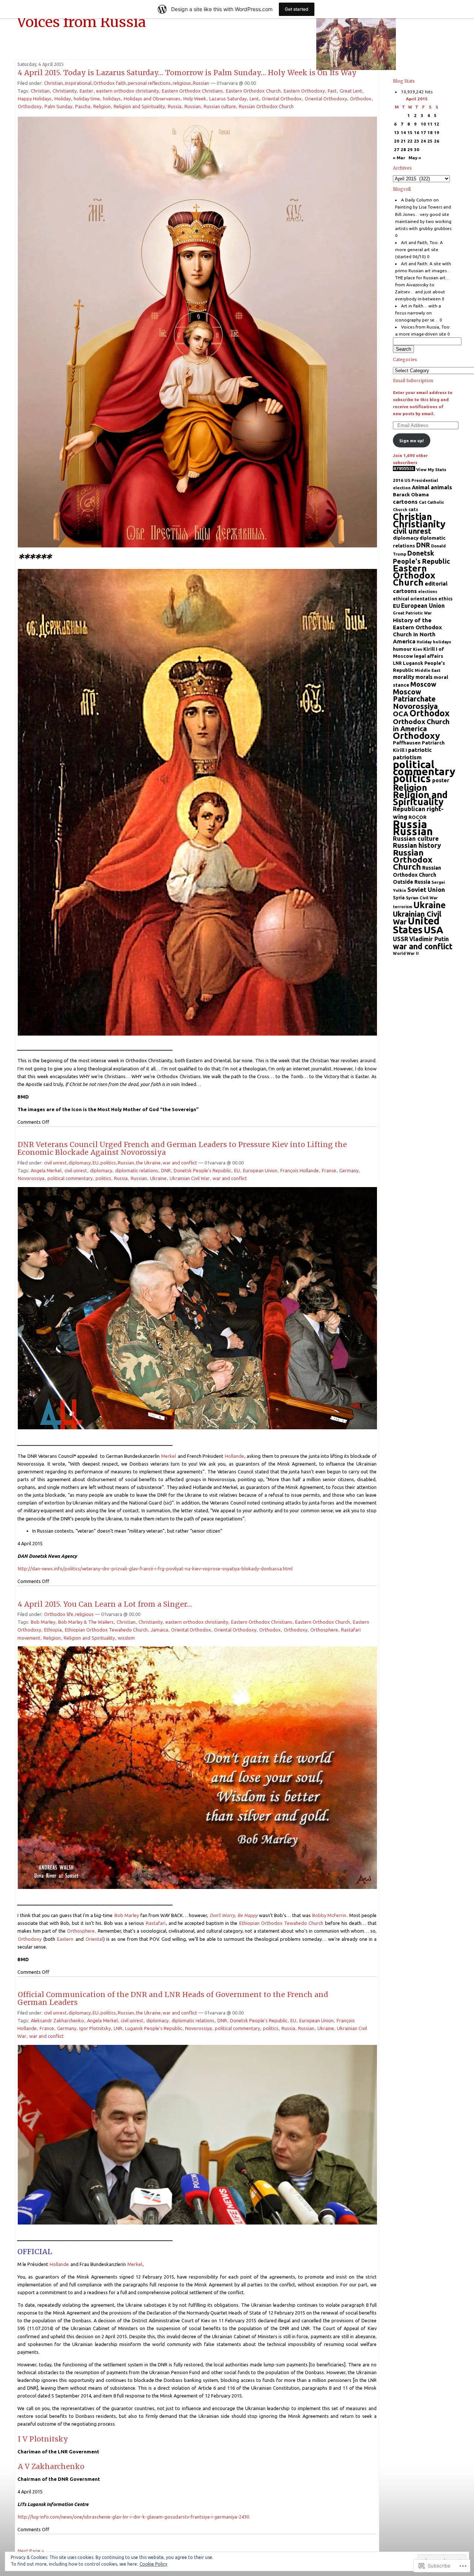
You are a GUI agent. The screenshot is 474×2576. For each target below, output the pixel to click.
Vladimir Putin (429, 939)
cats (413, 509)
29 (410, 149)
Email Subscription (413, 381)
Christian (54, 83)
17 (423, 132)
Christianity (65, 91)
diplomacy (80, 1163)
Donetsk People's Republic (202, 1170)
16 (417, 132)
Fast (332, 91)
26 (437, 141)
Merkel (168, 1456)
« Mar (399, 158)
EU (96, 1163)
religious (182, 83)
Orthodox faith (110, 83)
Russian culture (220, 106)
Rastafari (156, 1923)
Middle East (428, 670)
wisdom (126, 1638)
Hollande (234, 1456)
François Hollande (300, 1170)
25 (430, 141)
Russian (201, 83)
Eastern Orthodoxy (304, 91)
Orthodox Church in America (421, 725)
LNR (118, 2028)
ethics (445, 599)
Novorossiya (31, 1178)
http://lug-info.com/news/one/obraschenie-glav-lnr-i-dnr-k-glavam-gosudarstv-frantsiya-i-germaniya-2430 (133, 2517)
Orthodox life (59, 1614)
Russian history (417, 845)
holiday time (87, 99)
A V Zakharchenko (51, 2466)
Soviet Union (426, 889)
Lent (254, 99)
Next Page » (31, 2551)
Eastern (65, 1939)
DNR (166, 1170)
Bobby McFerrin (329, 1915)
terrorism (403, 907)
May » (415, 158)
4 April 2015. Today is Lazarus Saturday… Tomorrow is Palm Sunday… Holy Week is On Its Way (187, 73)
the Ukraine (148, 1163)
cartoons (405, 502)
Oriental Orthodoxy (326, 99)
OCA (401, 714)
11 (430, 124)
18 (430, 132)
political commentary (70, 1178)
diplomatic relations (137, 1170)
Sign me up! (411, 441)
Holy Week (195, 99)
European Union (260, 1170)
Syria (399, 897)
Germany (349, 1170)
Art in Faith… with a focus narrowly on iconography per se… (418, 313)
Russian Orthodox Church (266, 106)
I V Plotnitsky (43, 2439)
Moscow (423, 684)
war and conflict (180, 1163)
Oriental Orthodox (282, 99)
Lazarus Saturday (228, 99)
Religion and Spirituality (139, 106)
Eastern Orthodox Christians (192, 91)
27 (397, 149)
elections (428, 591)
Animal (421, 487)
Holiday (63, 99)
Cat (423, 502)
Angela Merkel (46, 1170)
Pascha (83, 106)
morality (404, 677)
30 (417, 149)
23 (417, 141)
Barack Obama (411, 494)
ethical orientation (415, 599)
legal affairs (429, 656)
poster (441, 780)
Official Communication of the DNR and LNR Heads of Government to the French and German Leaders (173, 1998)
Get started (297, 9)
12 (437, 124)
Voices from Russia (81, 22)
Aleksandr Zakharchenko (57, 2020)
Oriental (94, 1939)
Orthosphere (324, 1630)
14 (403, 132)
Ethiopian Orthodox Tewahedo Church (106, 1630)
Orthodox (361, 99)
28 (403, 149)
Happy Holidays (35, 99)
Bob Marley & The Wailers (86, 1622)
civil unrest (55, 1163)
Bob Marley (43, 1622)
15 (410, 132)
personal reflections (149, 83)
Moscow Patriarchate (414, 695)
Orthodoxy (30, 106)
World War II (406, 953)
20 (397, 141)
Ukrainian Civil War (190, 1178)
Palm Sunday (58, 106)
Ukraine (158, 1178)
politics (108, 1163)
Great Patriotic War (412, 613)
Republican (409, 809)
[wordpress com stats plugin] (404, 469)
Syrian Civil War (422, 898)
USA (433, 930)
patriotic (420, 750)
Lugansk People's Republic (154, 2028)
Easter (86, 91)
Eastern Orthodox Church (253, 91)
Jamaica (159, 1630)
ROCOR (418, 817)
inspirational (78, 83)
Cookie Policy (153, 2564)
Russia (175, 106)
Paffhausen (407, 743)
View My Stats (431, 469)
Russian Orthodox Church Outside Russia (417, 875)
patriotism (407, 757)
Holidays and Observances (152, 99)
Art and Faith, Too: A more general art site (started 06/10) (419, 249)
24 (423, 141)
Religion (102, 106)
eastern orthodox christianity (128, 91)
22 (410, 141)
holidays (112, 99)
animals (441, 487)
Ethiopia (53, 1630)
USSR (400, 939)
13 (397, 132)
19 (437, 132)
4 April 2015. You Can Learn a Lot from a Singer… (105, 1604)
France (329, 1170)
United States (416, 925)
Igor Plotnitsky (95, 2028)
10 (423, 124)
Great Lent (351, 91)
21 (403, 141)
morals (424, 677)
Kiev (418, 649)
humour (402, 649)
